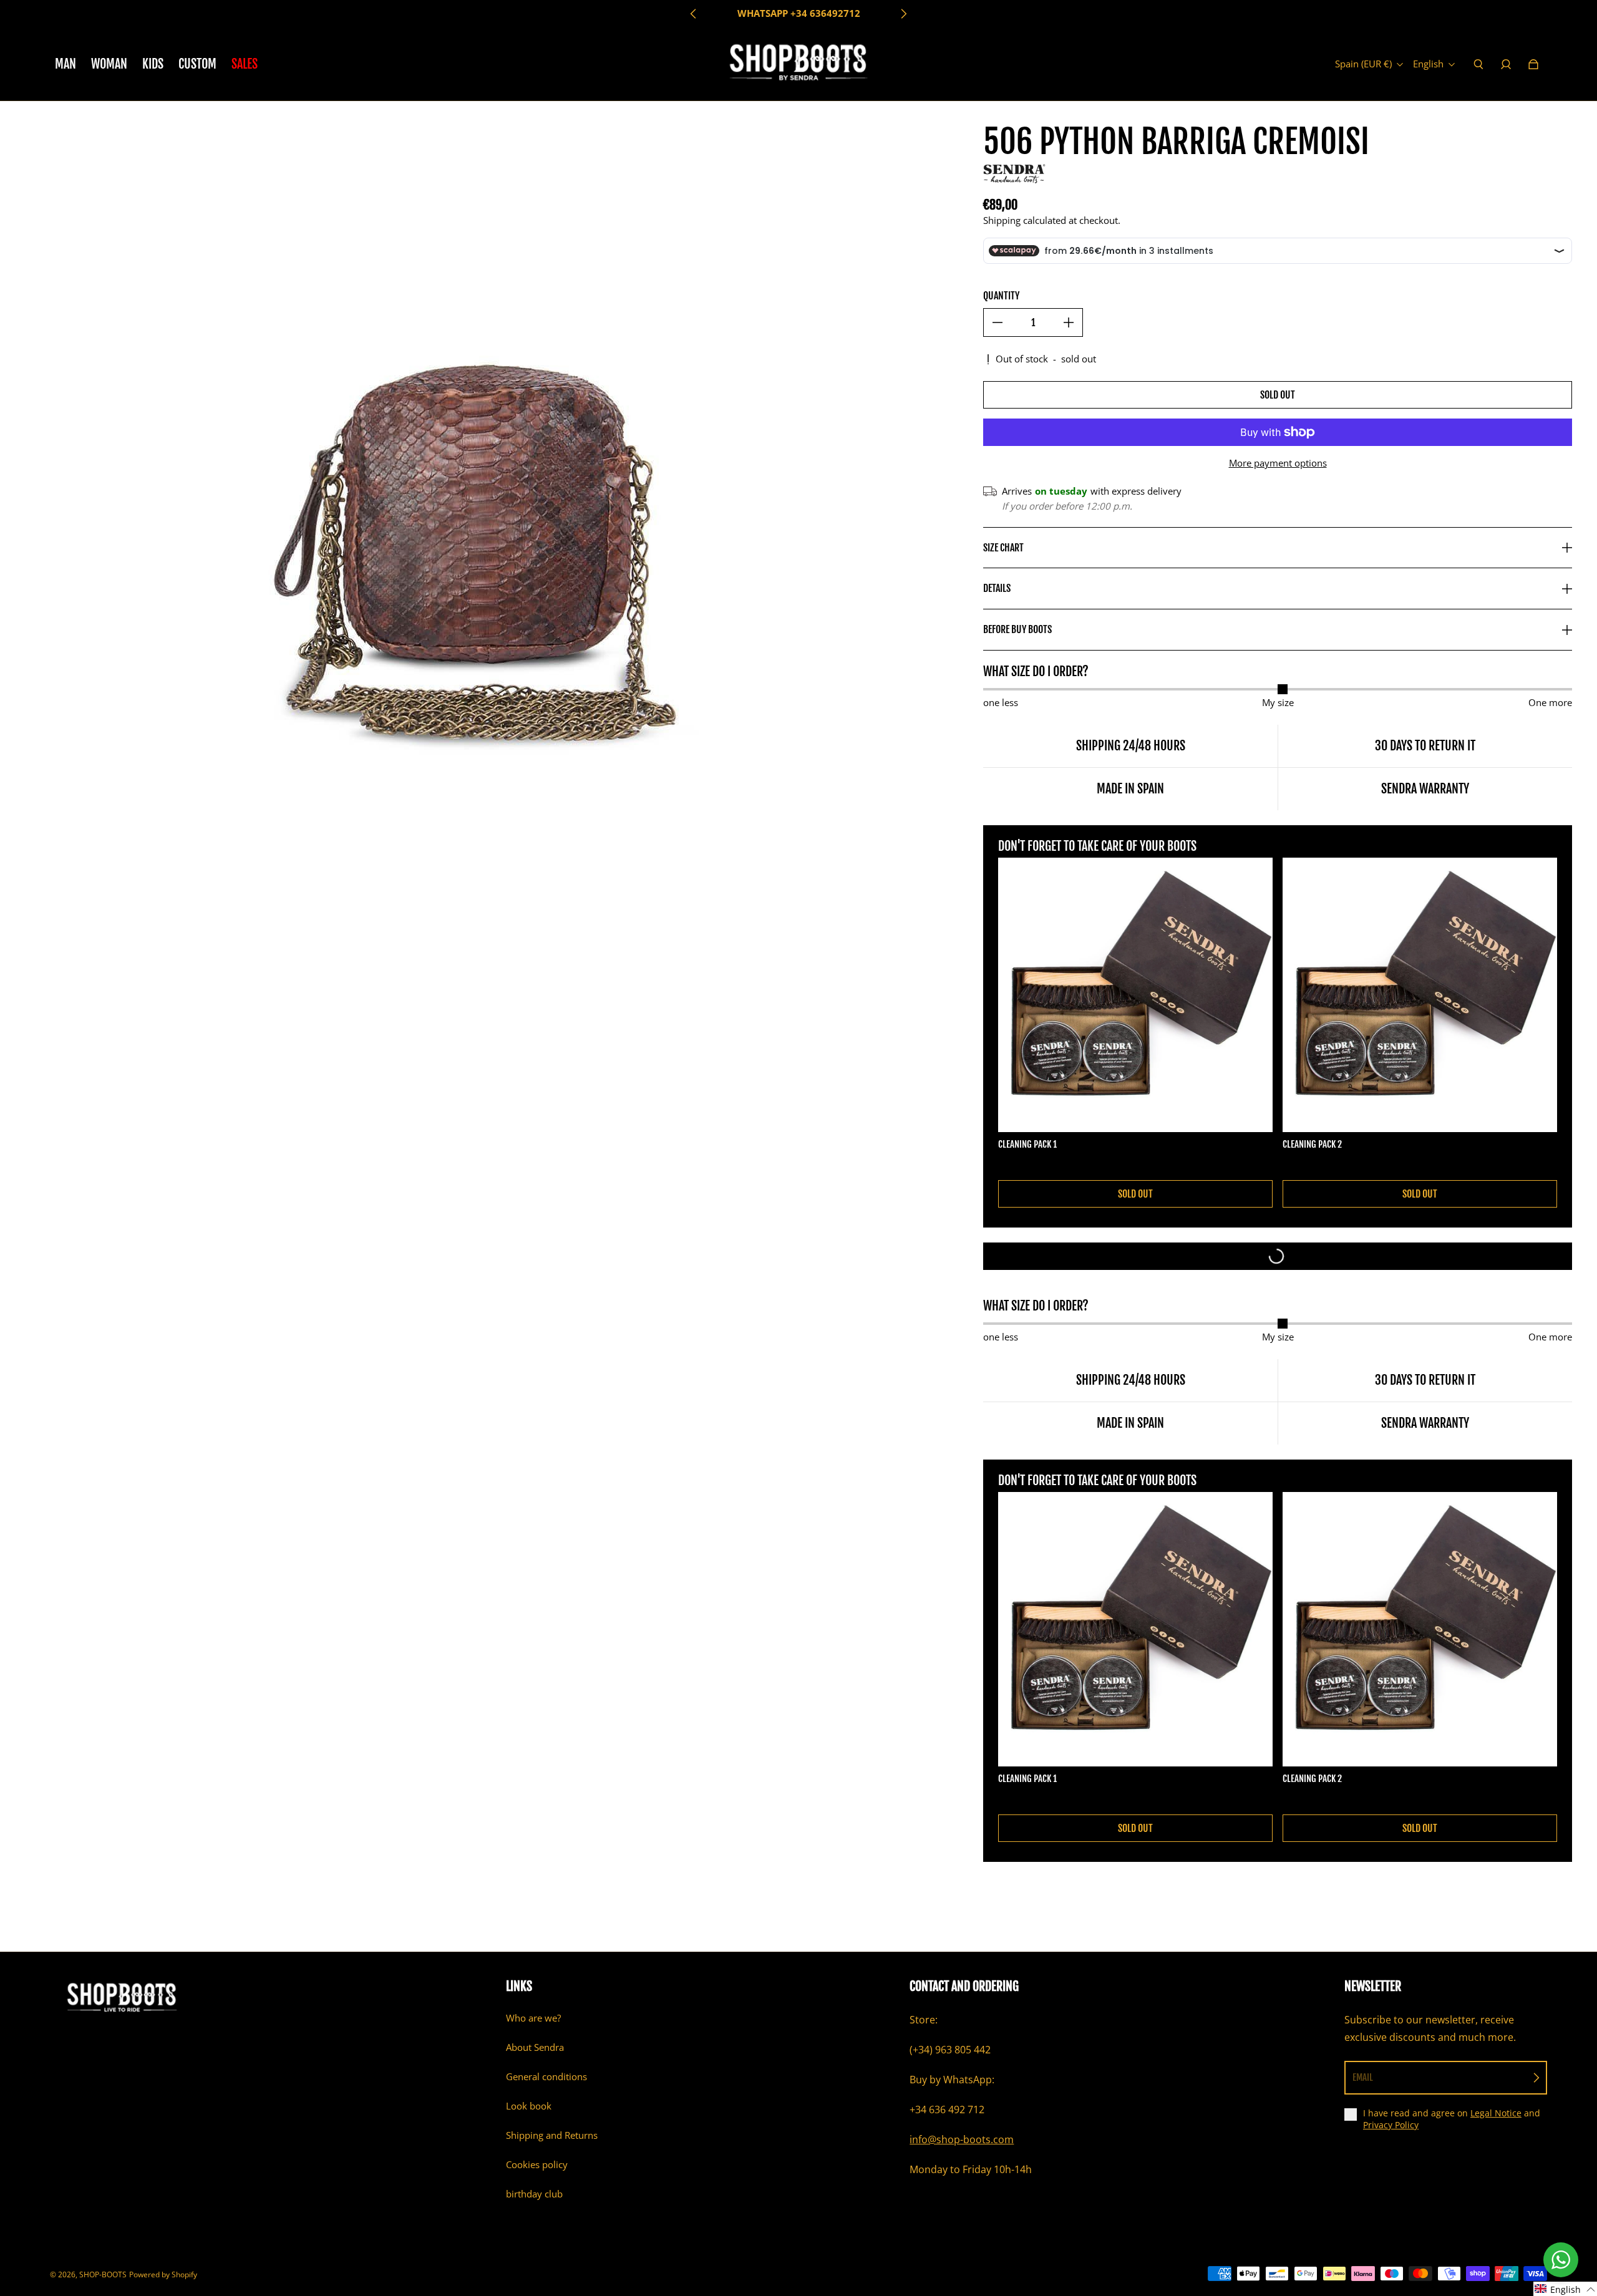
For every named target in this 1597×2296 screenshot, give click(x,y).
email (1363, 2077)
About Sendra (535, 2047)
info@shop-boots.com (962, 2139)
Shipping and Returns (552, 2135)
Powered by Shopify (163, 2274)
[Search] (1478, 64)
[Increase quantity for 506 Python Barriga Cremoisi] (1069, 322)
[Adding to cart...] (1278, 1256)
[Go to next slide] (903, 14)
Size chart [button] (1003, 548)
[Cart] (1533, 64)
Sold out (1278, 395)
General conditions (546, 2077)
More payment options (1278, 463)
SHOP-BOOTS (103, 2274)
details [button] (997, 588)
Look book (529, 2106)
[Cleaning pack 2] (1420, 995)
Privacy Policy (1391, 2125)
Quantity (1001, 296)
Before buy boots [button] (1017, 629)
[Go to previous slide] (694, 14)
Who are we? (533, 2018)
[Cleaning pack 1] (1135, 995)
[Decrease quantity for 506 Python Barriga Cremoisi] (998, 322)
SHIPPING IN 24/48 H (798, 13)
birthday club (534, 2194)
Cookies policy (537, 2165)
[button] (1565, 2289)
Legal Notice (1496, 2113)
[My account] (1506, 64)
